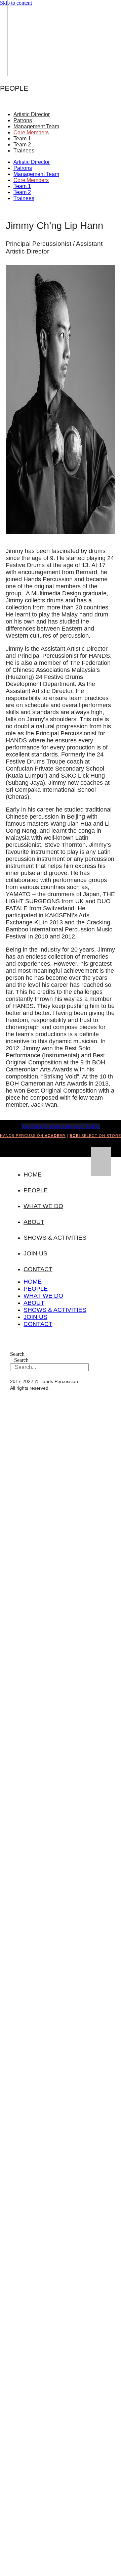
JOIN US (35, 1253)
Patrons (23, 120)
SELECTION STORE (95, 1136)
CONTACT (38, 1269)
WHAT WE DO (43, 1206)
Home (33, 1175)
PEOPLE (36, 1190)
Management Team (36, 126)
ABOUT (34, 1222)
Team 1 (22, 139)
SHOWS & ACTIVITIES (55, 1238)
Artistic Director (32, 114)
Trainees (24, 151)
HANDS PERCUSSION (33, 1136)
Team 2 (22, 145)
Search (17, 1354)
